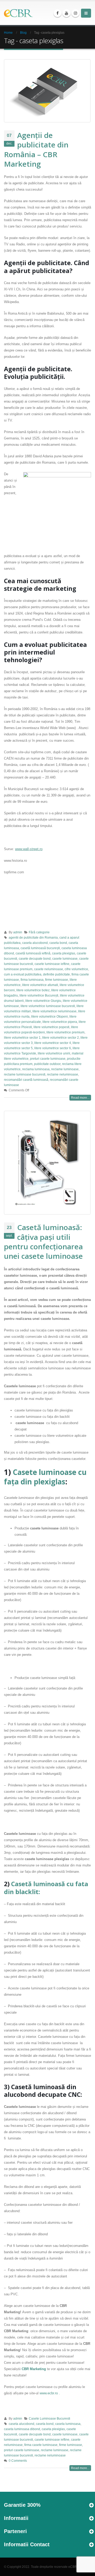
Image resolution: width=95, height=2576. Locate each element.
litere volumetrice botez (33, 990)
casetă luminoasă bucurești (40, 948)
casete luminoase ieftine (52, 964)
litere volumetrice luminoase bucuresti (48, 1006)
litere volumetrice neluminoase (54, 1011)
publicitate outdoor (47, 1064)
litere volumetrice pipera (60, 1022)
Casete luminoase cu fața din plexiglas (45, 1477)
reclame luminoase (65, 1069)
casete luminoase (65, 958)
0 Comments (18, 2461)
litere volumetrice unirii (54, 1053)
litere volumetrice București (39, 995)
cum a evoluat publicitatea (23, 974)
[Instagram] (75, 13)
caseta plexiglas (64, 953)
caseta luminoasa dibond (22, 2429)
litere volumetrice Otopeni (49, 1016)
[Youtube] (66, 13)
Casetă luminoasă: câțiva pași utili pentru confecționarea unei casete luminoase (43, 1242)
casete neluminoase (49, 969)
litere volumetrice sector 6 (53, 1048)
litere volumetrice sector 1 (22, 1037)
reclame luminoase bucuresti (25, 1074)
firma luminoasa (32, 980)
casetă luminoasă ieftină (33, 953)
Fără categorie (39, 932)
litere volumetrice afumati (40, 985)
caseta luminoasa (68, 2424)
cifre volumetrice (76, 969)
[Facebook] (58, 13)
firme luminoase (57, 980)
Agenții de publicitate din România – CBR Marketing (36, 149)
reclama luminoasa (36, 1069)
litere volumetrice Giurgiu (43, 1001)
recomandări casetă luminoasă (26, 1080)
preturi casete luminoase (48, 1059)
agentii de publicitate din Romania (33, 937)
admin (18, 932)
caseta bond (58, 943)
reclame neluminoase (63, 1074)
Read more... (80, 1098)
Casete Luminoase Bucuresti (49, 2418)
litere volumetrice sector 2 (61, 1037)
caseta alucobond (35, 943)
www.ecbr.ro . (50, 2393)
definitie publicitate (56, 974)
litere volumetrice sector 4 (53, 1043)
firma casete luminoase (41, 2445)
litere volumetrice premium (65, 1032)
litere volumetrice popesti (51, 1027)
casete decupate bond (35, 958)
